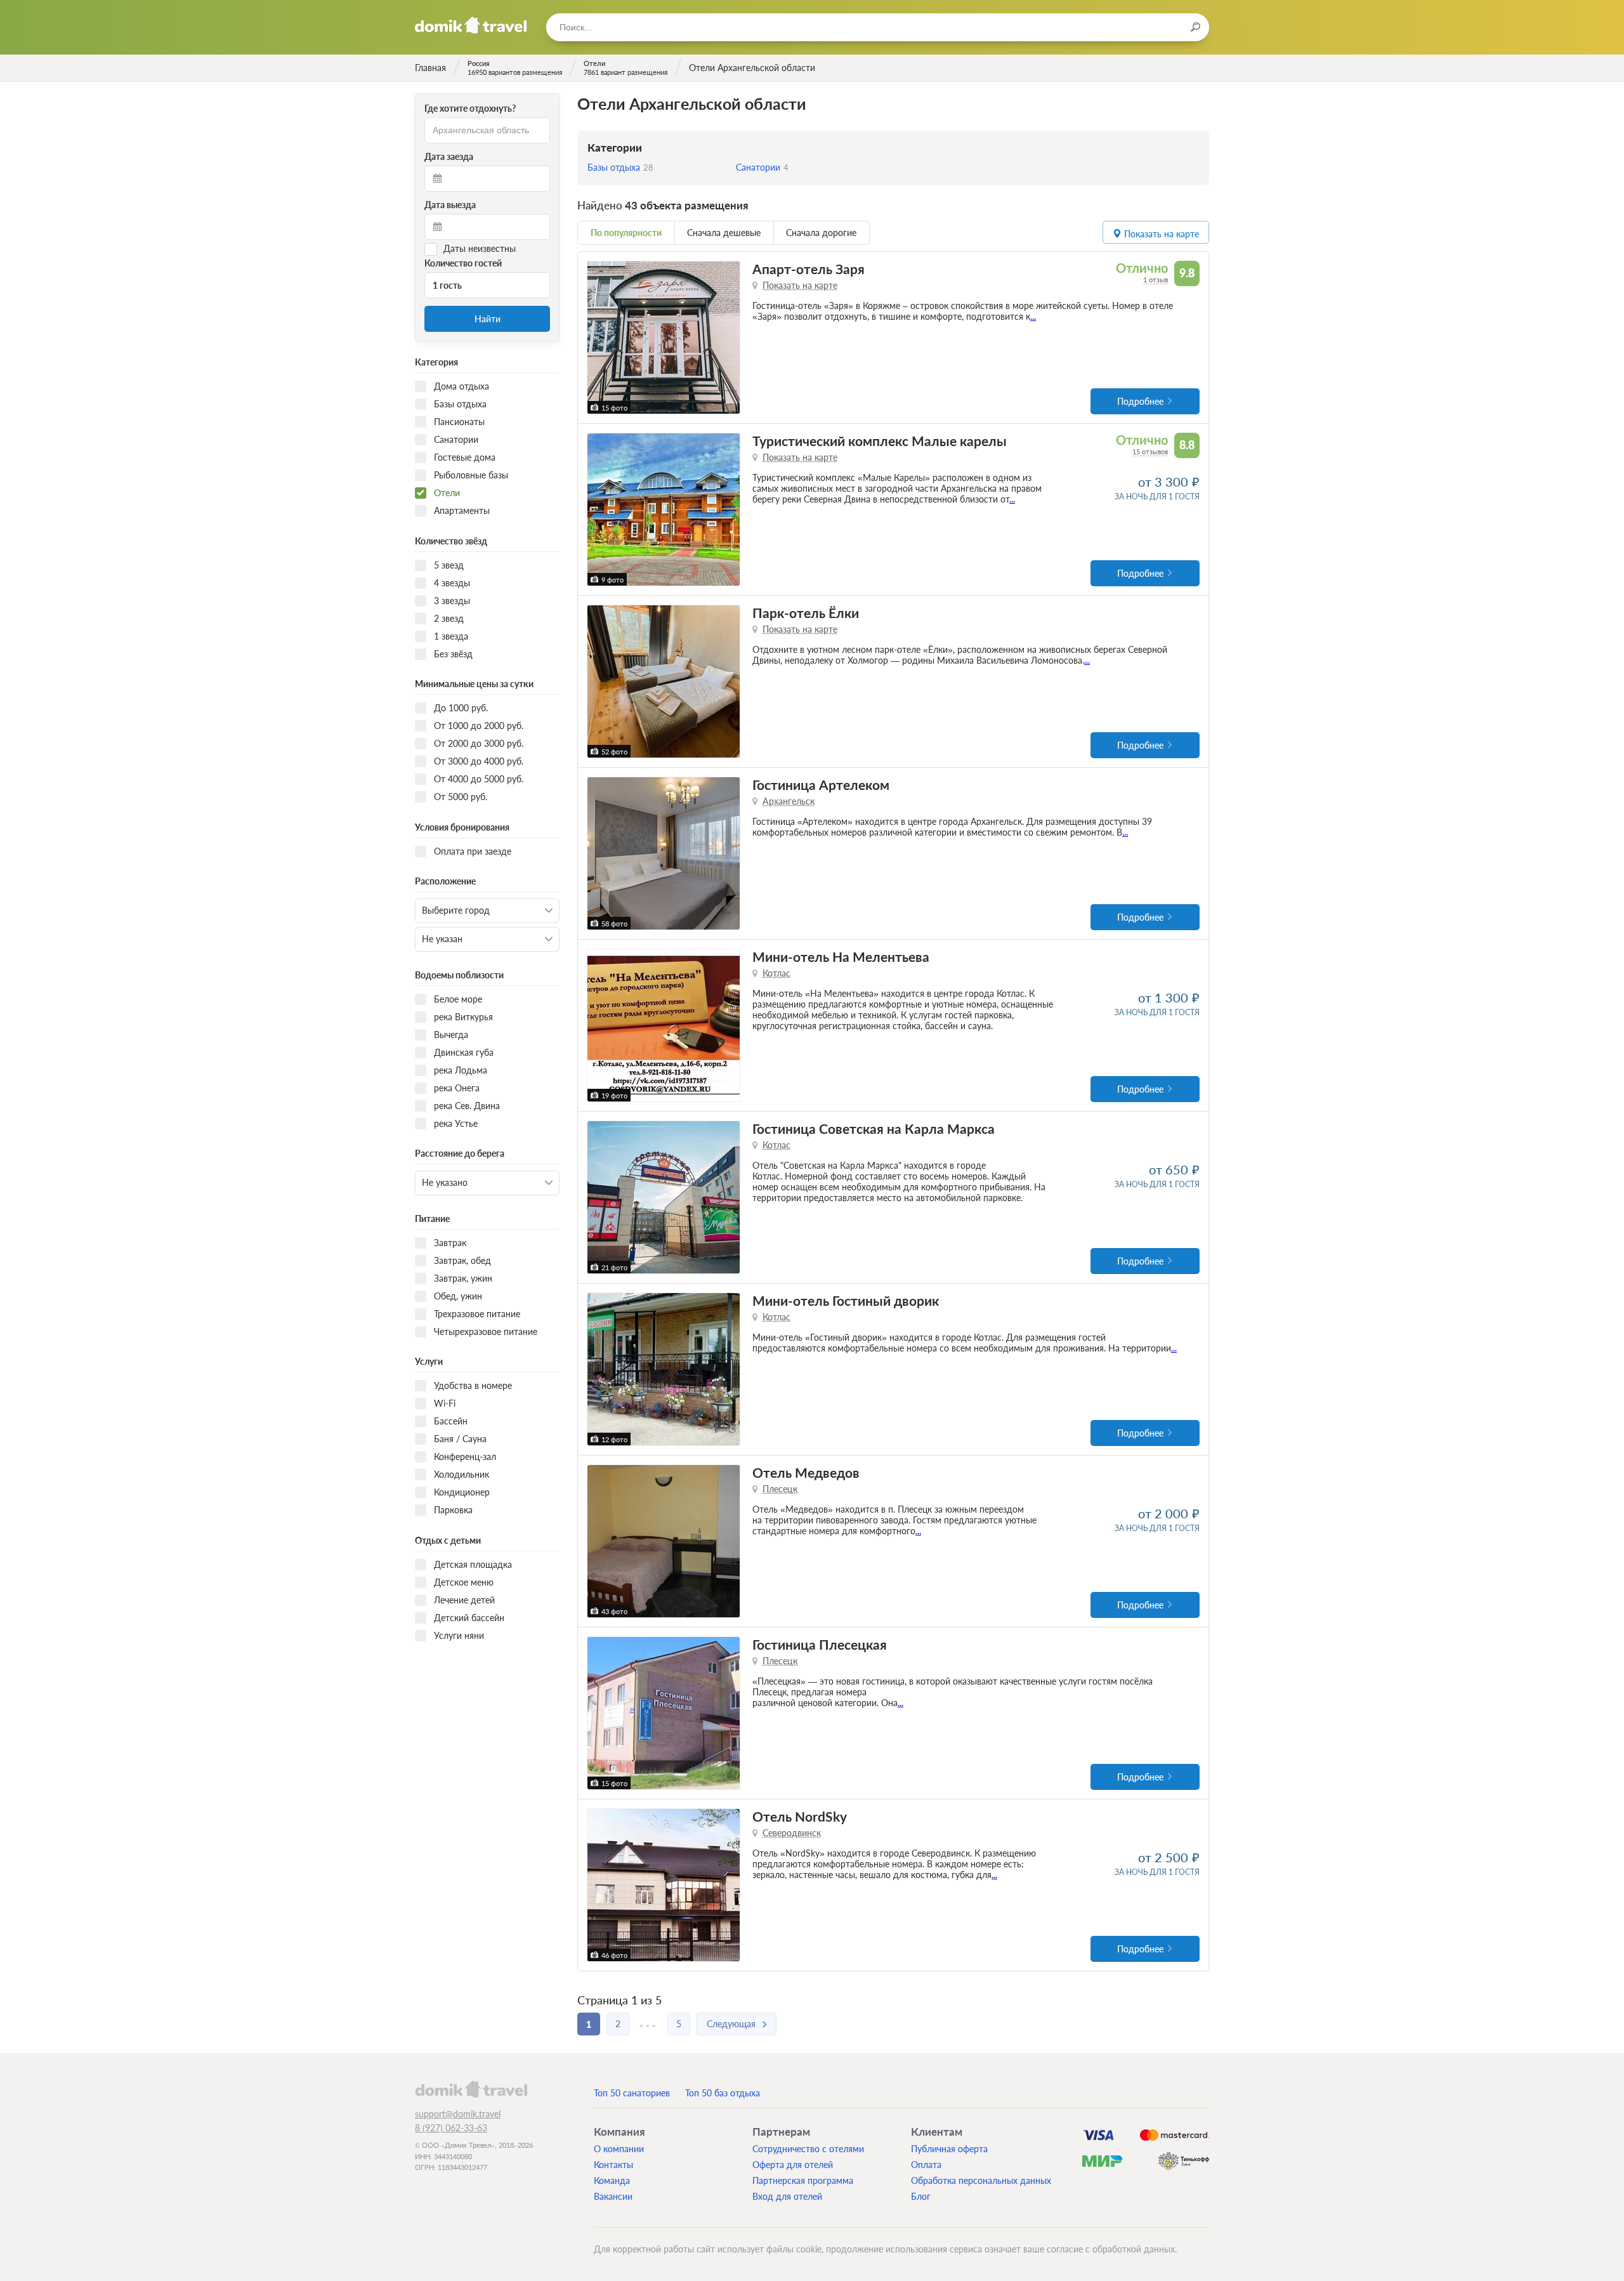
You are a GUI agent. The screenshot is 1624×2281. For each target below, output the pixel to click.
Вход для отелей (787, 2196)
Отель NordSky (800, 1816)
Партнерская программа (803, 2180)
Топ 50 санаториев (632, 2093)
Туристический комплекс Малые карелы (880, 441)
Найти (488, 319)
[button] (599, 338)
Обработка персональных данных (981, 2180)
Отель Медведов (806, 1472)
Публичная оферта (949, 2149)
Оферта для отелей (793, 2165)
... (1033, 316)
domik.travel (471, 2089)
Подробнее (1140, 401)
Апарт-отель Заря (809, 269)
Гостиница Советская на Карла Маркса (874, 1128)
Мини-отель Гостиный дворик (846, 1300)
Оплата (926, 2165)
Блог (921, 2196)
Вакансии (613, 2196)
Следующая (731, 2024)
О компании (619, 2149)
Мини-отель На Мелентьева (841, 956)
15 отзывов (1150, 451)
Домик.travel (471, 25)
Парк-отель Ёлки (806, 613)
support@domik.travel (458, 2114)
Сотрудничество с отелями (808, 2149)
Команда (612, 2180)
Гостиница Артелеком (821, 785)
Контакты (613, 2165)
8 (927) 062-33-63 (451, 2128)
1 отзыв (1156, 279)
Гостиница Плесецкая (820, 1644)
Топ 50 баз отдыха (723, 2093)
